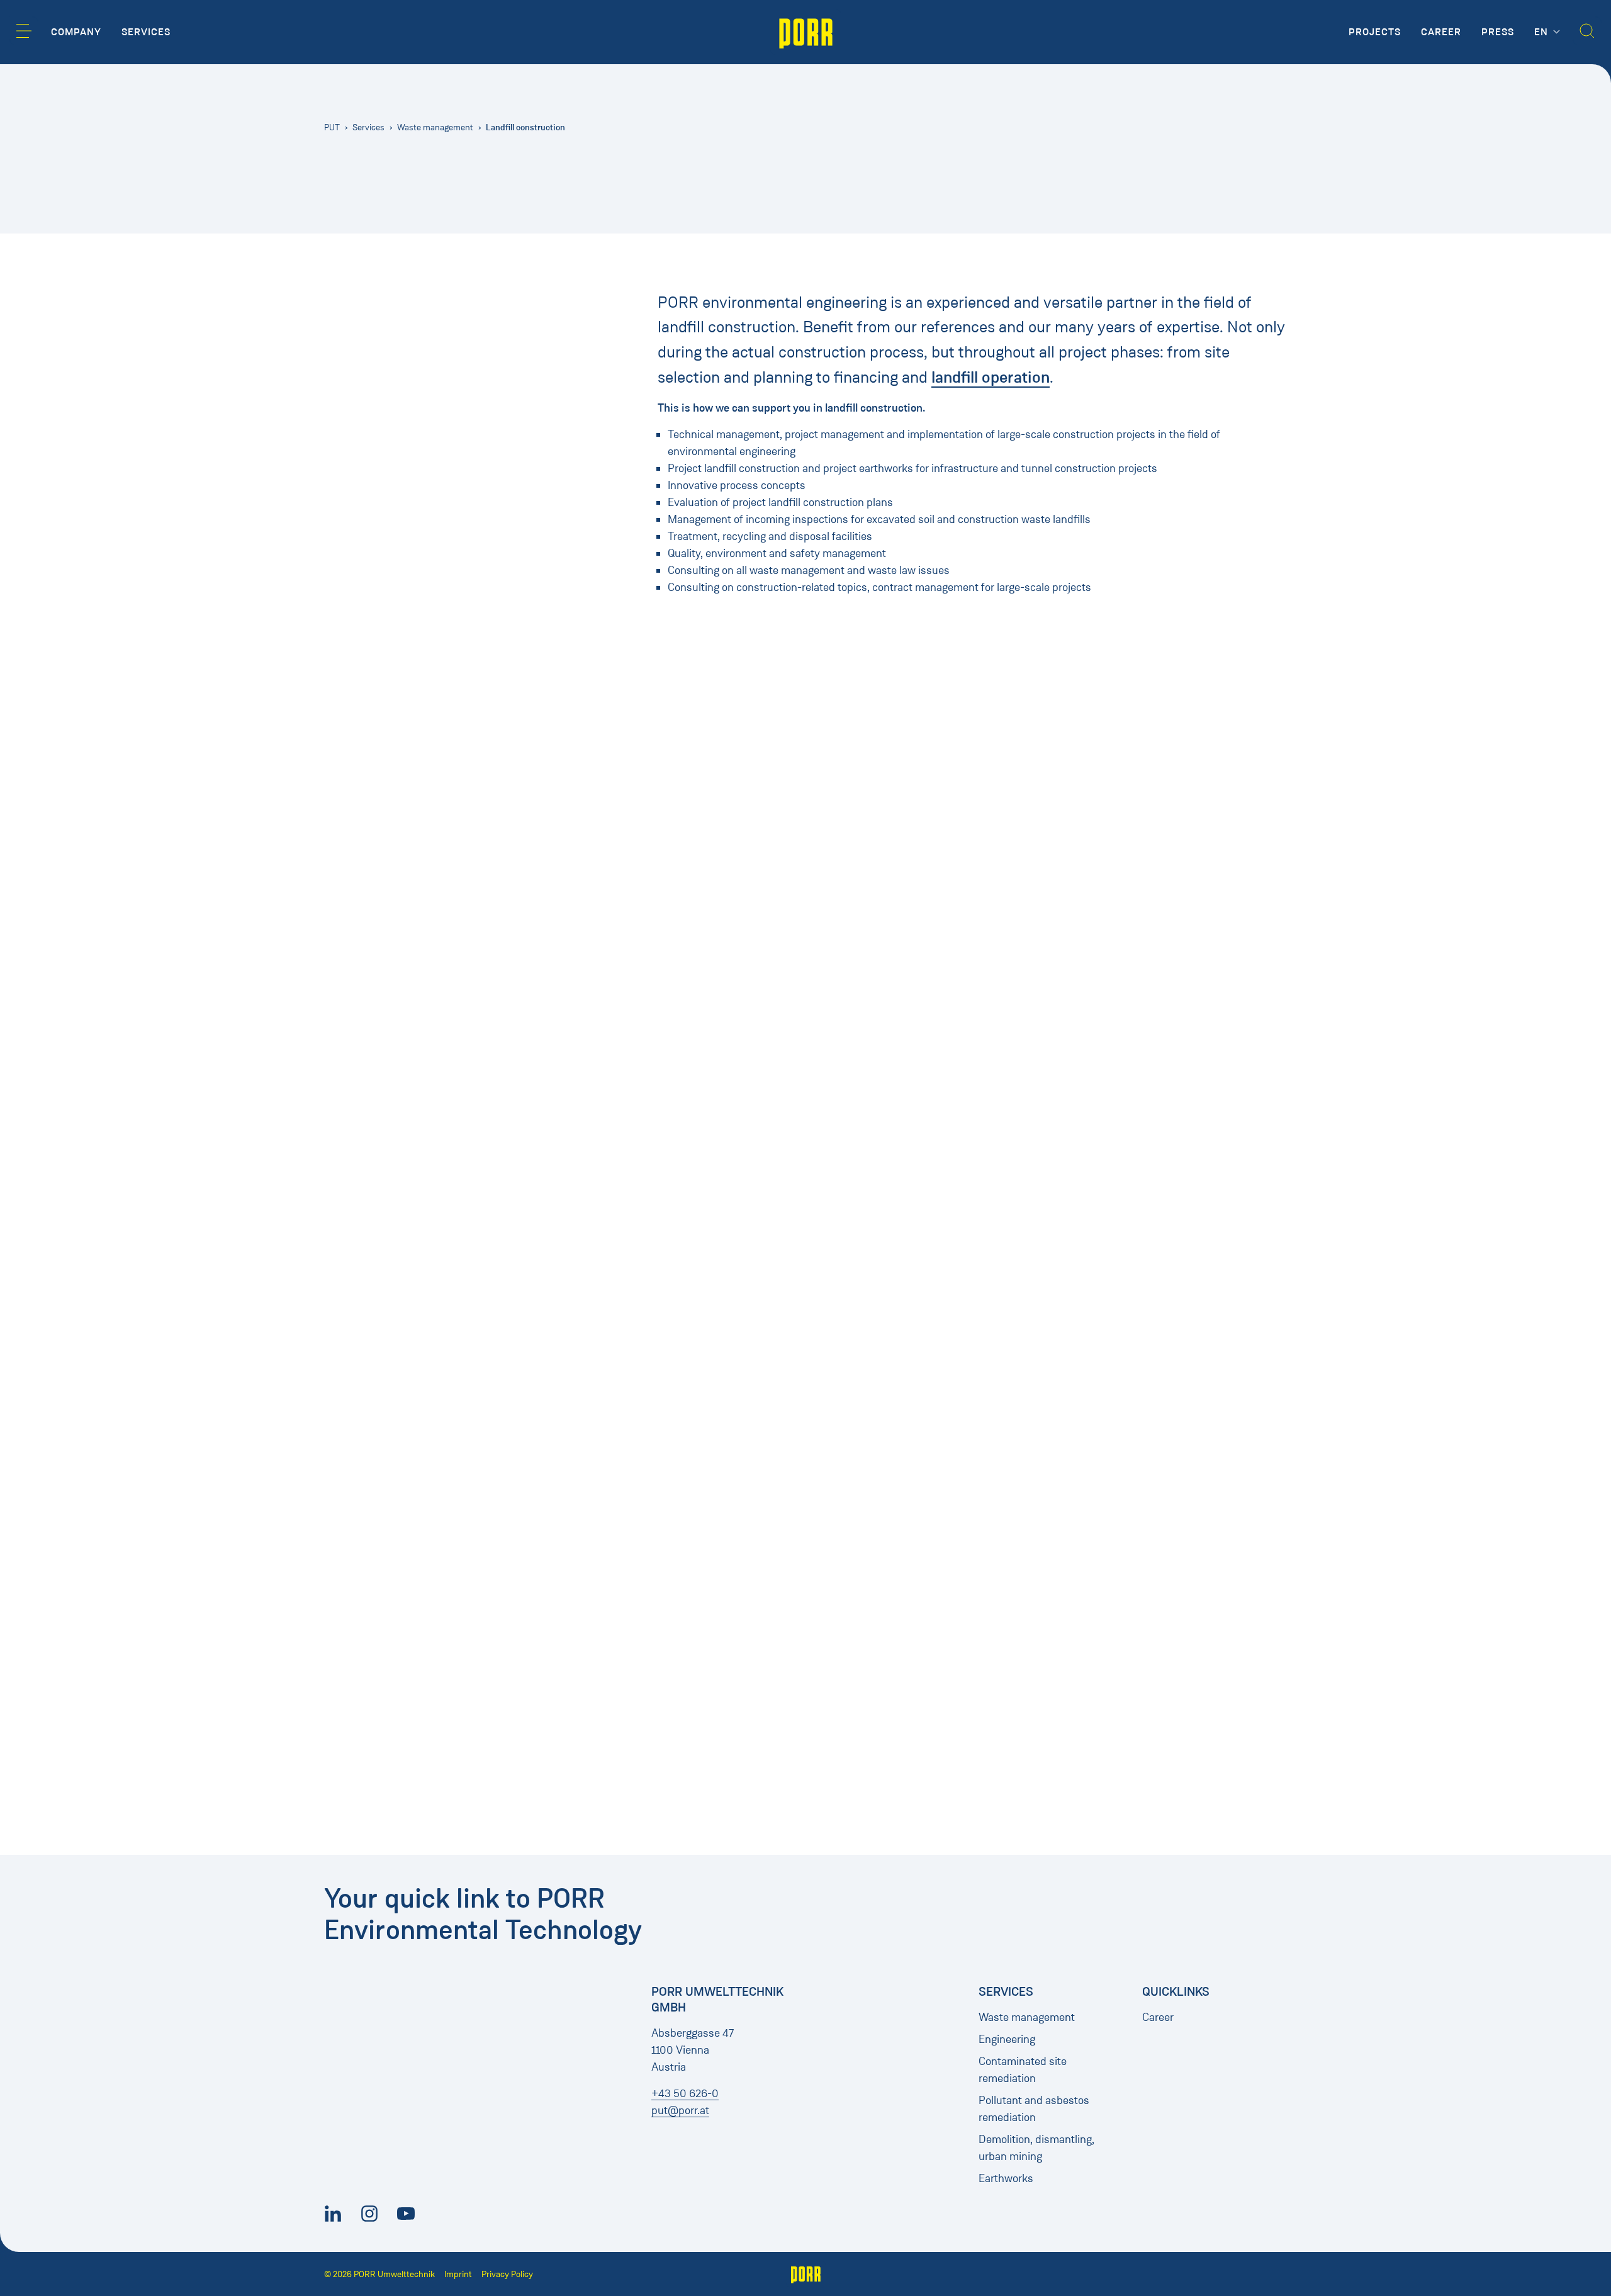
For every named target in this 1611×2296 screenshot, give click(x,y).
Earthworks (1006, 2178)
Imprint (458, 2274)
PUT (332, 127)
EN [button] (1543, 32)
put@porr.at (680, 2110)
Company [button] (76, 32)
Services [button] (146, 32)
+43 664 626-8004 (912, 765)
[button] (24, 31)
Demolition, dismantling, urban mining (1036, 2148)
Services (368, 127)
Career (1158, 2017)
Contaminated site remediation (1023, 2070)
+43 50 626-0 (685, 2093)
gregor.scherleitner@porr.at (929, 780)
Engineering (1007, 2039)
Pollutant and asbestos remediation (1034, 2109)
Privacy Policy (507, 2274)
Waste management (435, 127)
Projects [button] (1375, 32)
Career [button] (1441, 32)
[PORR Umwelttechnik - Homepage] (806, 32)
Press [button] (1498, 32)
